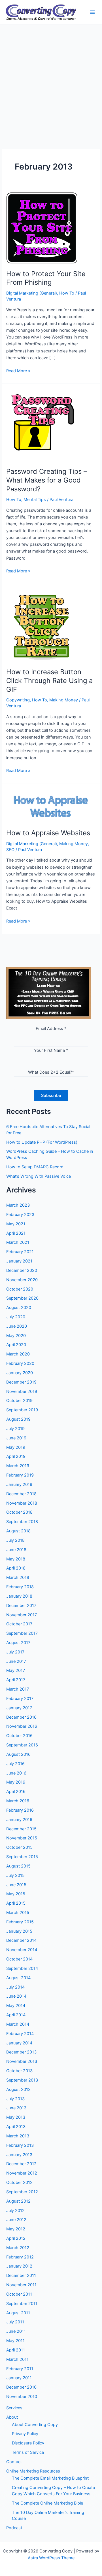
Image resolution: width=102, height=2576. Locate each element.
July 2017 (15, 1652)
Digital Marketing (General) (32, 293)
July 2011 (15, 2322)
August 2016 (18, 1754)
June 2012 (16, 2220)
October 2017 (19, 1624)
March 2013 (18, 2136)
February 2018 (20, 1587)
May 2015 (16, 1894)
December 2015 (21, 1829)
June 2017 (16, 1661)
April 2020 (16, 1345)
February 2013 (20, 2145)
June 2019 (16, 1438)
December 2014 (21, 1940)
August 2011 (18, 2313)
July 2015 (15, 1875)
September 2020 (22, 1298)
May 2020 (16, 1336)
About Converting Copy (35, 2425)
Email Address (51, 1029)
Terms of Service (28, 2452)
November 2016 (22, 1726)
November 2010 (22, 2397)
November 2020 (22, 1280)
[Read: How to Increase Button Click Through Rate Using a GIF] (42, 626)
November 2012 (22, 2173)
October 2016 (19, 1736)
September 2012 (22, 2192)
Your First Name (51, 1050)
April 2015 (16, 1903)
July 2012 (15, 2211)
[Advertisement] (51, 78)
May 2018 (16, 1559)
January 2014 (19, 2043)
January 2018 (19, 1596)
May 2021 (16, 1224)
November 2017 (22, 1615)
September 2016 (22, 1745)
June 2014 (16, 1996)
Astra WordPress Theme (51, 2558)
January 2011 (19, 2378)
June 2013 (16, 2108)
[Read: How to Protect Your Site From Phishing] (42, 228)
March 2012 (18, 2248)
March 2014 (18, 2024)
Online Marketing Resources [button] (33, 2471)
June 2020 (17, 1326)
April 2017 (16, 1680)
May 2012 (16, 2229)
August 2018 (18, 1531)
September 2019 (22, 1410)
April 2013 (16, 2127)
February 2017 (20, 1699)
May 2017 (16, 1670)
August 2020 (19, 1308)
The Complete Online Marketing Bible (47, 2503)
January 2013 (19, 2155)
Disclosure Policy (28, 2443)
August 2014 (18, 1978)
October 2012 (19, 2182)
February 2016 (20, 1810)
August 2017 (18, 1643)
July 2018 (15, 1540)
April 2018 (16, 1568)
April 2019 (16, 1456)
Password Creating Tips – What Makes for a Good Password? (47, 480)
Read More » (18, 371)
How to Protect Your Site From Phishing (46, 278)
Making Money (64, 700)
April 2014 (16, 2015)
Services (14, 2408)
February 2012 (20, 2257)
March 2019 (18, 1466)
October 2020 (20, 1289)
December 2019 (21, 1382)
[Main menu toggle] (92, 12)
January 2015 (19, 1931)
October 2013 (19, 2071)
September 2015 (22, 1857)
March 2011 (17, 2359)
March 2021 (18, 1242)
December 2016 (21, 1717)
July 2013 (15, 2099)
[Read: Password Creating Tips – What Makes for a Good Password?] (42, 425)
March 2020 (18, 1354)
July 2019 (15, 1429)
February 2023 (20, 1215)
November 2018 (22, 1503)
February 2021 (20, 1252)
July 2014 (15, 1987)
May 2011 (15, 2341)
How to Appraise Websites (48, 833)
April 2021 (16, 1233)
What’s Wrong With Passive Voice (39, 1176)
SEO (10, 850)
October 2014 (19, 1959)
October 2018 (19, 1512)
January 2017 (19, 1708)
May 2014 (16, 2006)
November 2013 (22, 2061)
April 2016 (16, 1792)
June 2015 (16, 1885)
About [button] (12, 2417)
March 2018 (18, 1577)
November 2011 (21, 2285)
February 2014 (20, 2034)
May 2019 (16, 1447)
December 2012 (21, 2164)
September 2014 (22, 1968)
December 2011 (21, 2275)
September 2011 (22, 2304)
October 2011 (19, 2294)
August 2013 (18, 2089)
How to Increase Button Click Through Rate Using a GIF (49, 681)
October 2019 (19, 1401)
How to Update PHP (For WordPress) (42, 1142)
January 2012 (19, 2266)
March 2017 (18, 1689)
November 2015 (22, 1838)
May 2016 (16, 1782)
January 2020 (20, 1373)
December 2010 (21, 2387)
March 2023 (18, 1205)
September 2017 (22, 1633)
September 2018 (22, 1522)
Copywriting (18, 700)
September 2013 (22, 2080)
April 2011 (16, 2350)
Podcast (14, 2528)
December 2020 (22, 1270)
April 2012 (16, 2238)
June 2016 (16, 1773)
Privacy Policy (25, 2434)
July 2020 (16, 1317)
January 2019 (19, 1484)
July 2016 (15, 1764)
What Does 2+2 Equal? (51, 1072)
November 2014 (22, 1950)
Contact (14, 2462)
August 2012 (18, 2201)
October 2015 (19, 1847)
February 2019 (20, 1475)
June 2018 (16, 1550)
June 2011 (16, 2331)
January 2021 (19, 1261)
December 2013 (21, 2052)
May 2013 (16, 2117)
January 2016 (19, 1820)
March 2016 (18, 1801)
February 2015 (20, 1922)
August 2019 (18, 1419)
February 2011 (20, 2369)
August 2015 (18, 1866)
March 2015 (18, 1913)
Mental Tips (35, 500)
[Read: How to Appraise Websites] (51, 806)
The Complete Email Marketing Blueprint (50, 2478)
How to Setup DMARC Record (35, 1167)
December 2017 (21, 1606)
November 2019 (22, 1391)
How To (67, 293)
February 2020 (20, 1363)
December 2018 (21, 1494)
